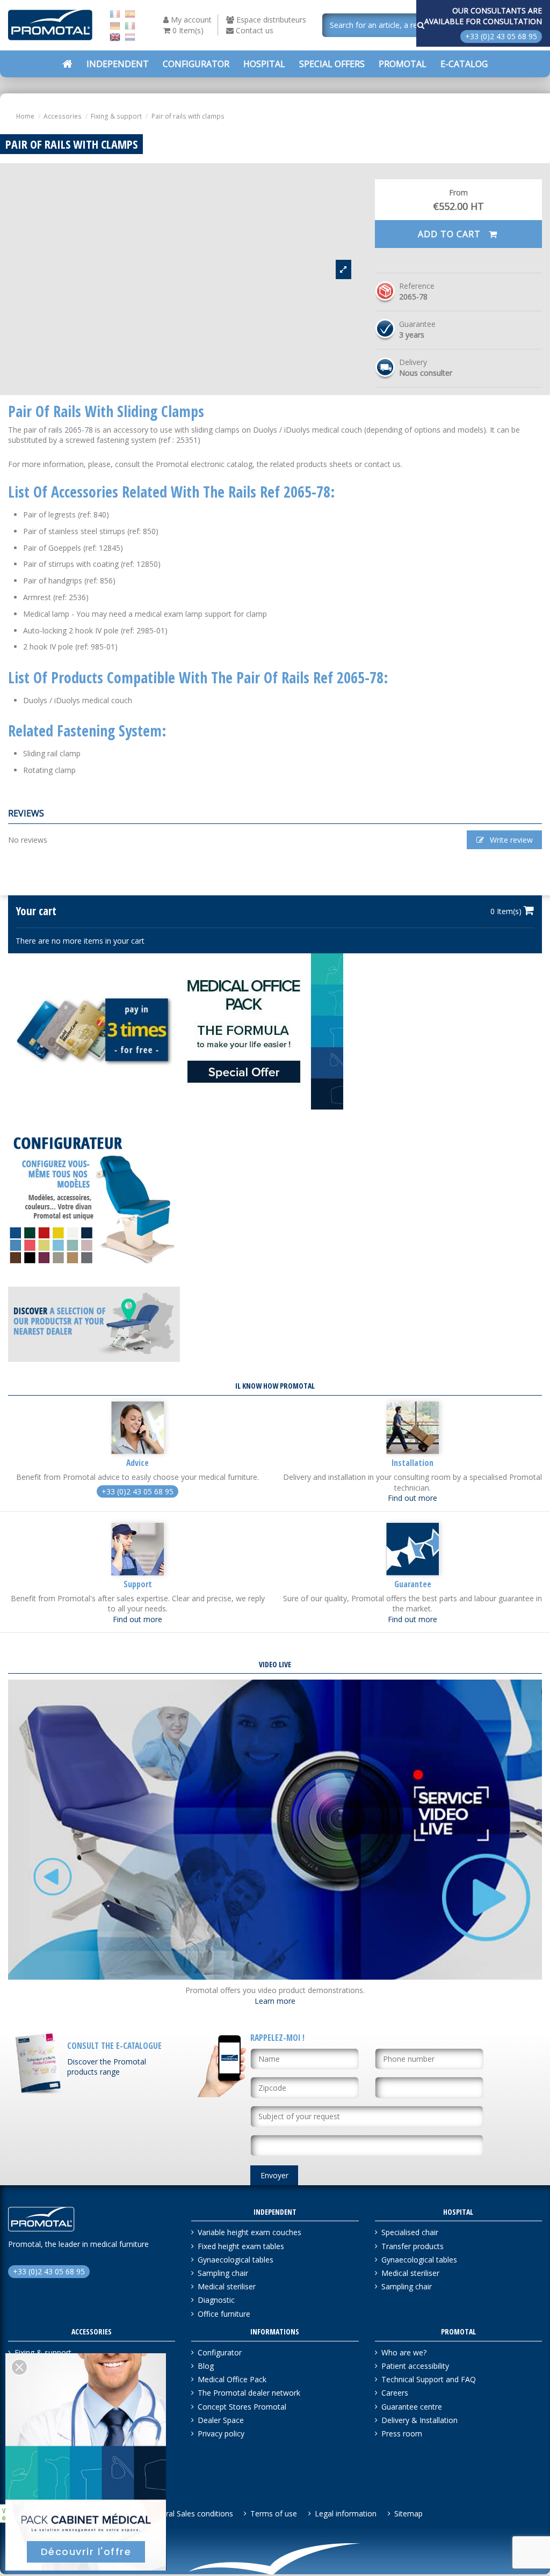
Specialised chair (410, 2232)
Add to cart (451, 234)
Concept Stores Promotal (242, 2407)
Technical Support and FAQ (429, 2379)
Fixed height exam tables (241, 2246)
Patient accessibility (415, 2366)
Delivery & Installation (419, 2420)
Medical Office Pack (232, 2379)
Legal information (346, 2513)
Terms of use (274, 2513)
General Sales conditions (190, 2513)
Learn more (275, 2001)
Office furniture (224, 2314)
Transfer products (412, 2246)
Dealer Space (221, 2420)
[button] (332, 64)
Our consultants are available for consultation (483, 16)
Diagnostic (216, 2300)
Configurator (220, 2352)
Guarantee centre (412, 2407)
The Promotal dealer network (249, 2393)
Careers (395, 2393)
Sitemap (408, 2513)
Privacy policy (221, 2433)
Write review (510, 840)
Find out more (412, 1498)
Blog (206, 2366)
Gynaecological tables (236, 2260)
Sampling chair (223, 2273)
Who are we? (404, 2352)
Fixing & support (43, 2352)
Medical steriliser (227, 2286)
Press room (402, 2433)
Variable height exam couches (249, 2232)
